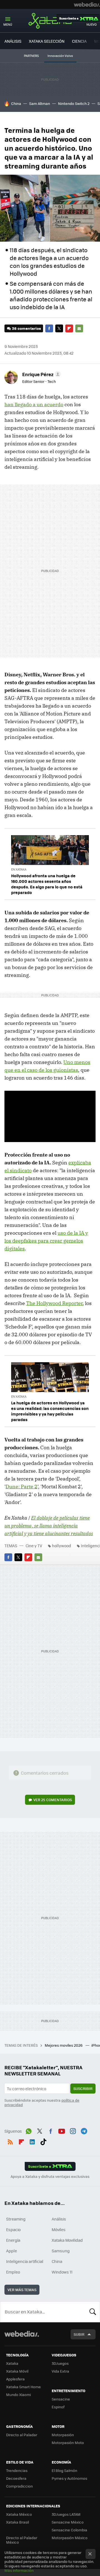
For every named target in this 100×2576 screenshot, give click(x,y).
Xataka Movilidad (67, 2240)
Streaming (16, 2219)
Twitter (59, 328)
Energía (13, 2240)
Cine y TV (34, 1546)
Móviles (59, 2229)
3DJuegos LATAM (66, 2514)
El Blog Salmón (64, 2470)
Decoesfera (16, 2478)
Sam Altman (40, 103)
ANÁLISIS (13, 41)
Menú (8, 24)
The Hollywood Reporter (54, 1303)
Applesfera (15, 2379)
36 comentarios (26, 328)
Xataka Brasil (17, 2522)
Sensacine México (68, 2522)
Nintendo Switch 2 (74, 103)
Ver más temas (22, 2290)
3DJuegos (60, 2363)
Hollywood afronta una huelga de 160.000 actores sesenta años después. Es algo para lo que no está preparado (47, 884)
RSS (10, 2141)
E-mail (79, 328)
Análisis (59, 2219)
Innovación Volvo (60, 56)
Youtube (62, 2130)
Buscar (93, 2312)
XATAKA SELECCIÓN (47, 41)
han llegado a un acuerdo (34, 404)
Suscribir (83, 2088)
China (16, 103)
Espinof (58, 2407)
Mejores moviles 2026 (64, 2045)
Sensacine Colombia (69, 2530)
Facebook (49, 328)
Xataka (50, 21)
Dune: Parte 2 (22, 1487)
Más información (19, 2570)
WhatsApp (29, 2130)
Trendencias (17, 2470)
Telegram (84, 2130)
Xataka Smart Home (23, 2387)
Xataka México (19, 2514)
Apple (12, 2251)
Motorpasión (63, 2435)
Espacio (13, 2229)
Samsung (61, 2251)
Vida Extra (60, 2371)
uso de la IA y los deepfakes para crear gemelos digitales (46, 1241)
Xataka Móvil (17, 2371)
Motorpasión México (70, 2538)
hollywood (62, 1546)
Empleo (13, 2272)
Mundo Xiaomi (18, 2394)
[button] (41, 374)
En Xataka (19, 869)
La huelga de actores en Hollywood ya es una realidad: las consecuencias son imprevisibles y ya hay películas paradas (50, 1411)
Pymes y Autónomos (69, 2478)
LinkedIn (32, 2141)
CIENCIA (79, 41)
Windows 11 (62, 2272)
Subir (79, 2334)
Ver (53, 1800)
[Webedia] (87, 4)
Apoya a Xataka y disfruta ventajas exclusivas (50, 2176)
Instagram (73, 2130)
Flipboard (69, 328)
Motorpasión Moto (68, 2442)
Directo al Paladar (22, 2435)
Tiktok (43, 2141)
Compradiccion (19, 2486)
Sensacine (61, 2399)
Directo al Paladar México (22, 2540)
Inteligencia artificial (25, 2261)
